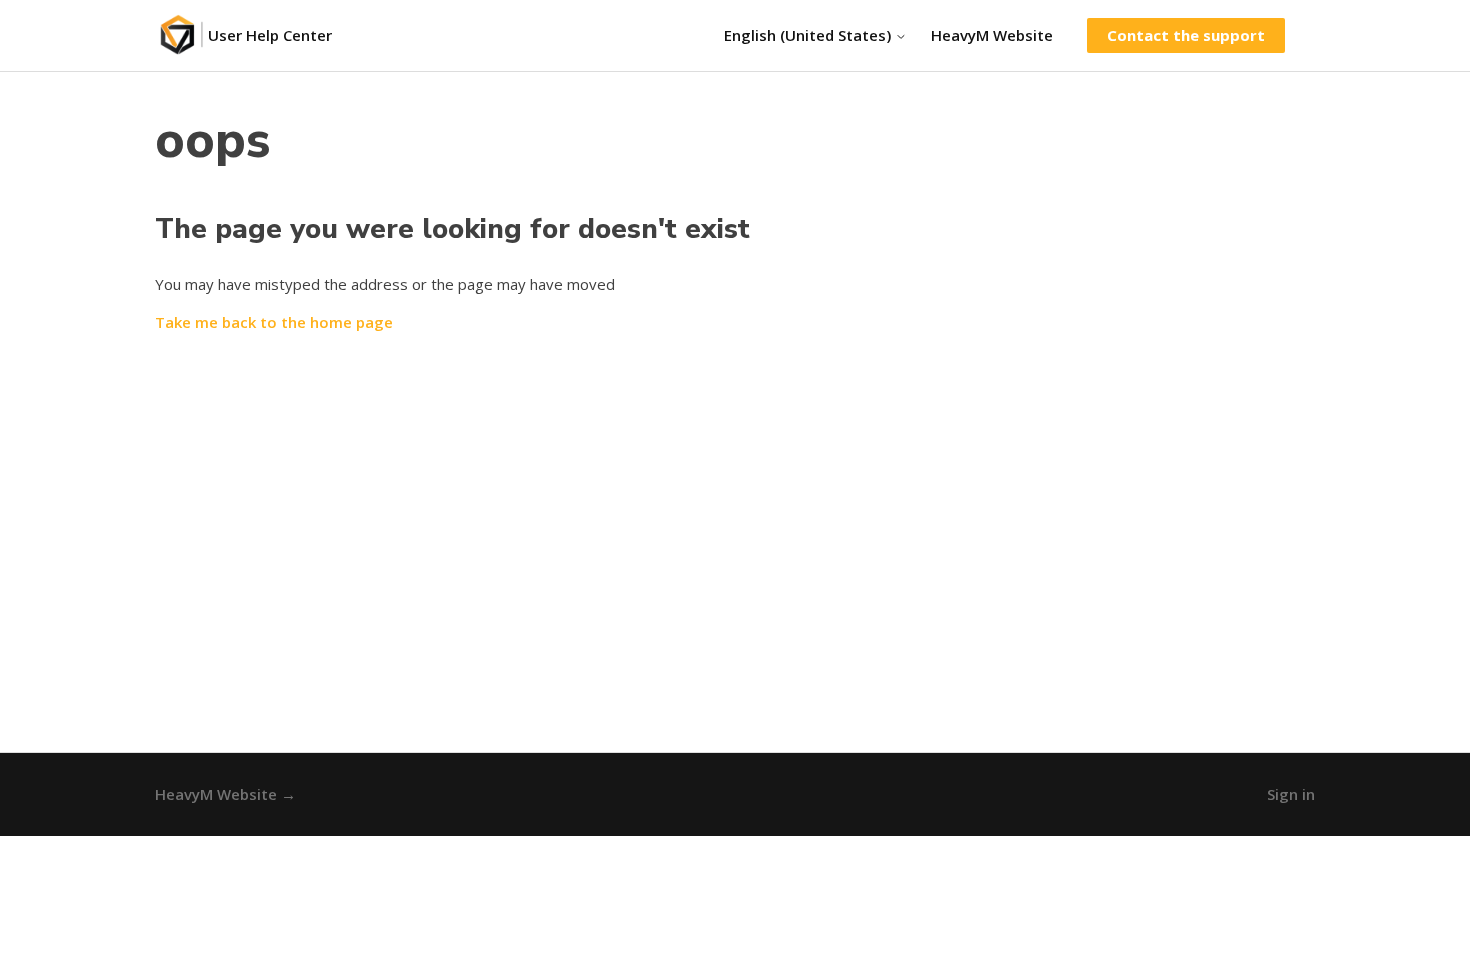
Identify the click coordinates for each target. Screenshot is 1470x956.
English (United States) (809, 35)
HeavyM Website (992, 35)
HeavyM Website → (225, 794)
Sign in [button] (1291, 794)
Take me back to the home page (274, 322)
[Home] (181, 35)
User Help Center (270, 35)
